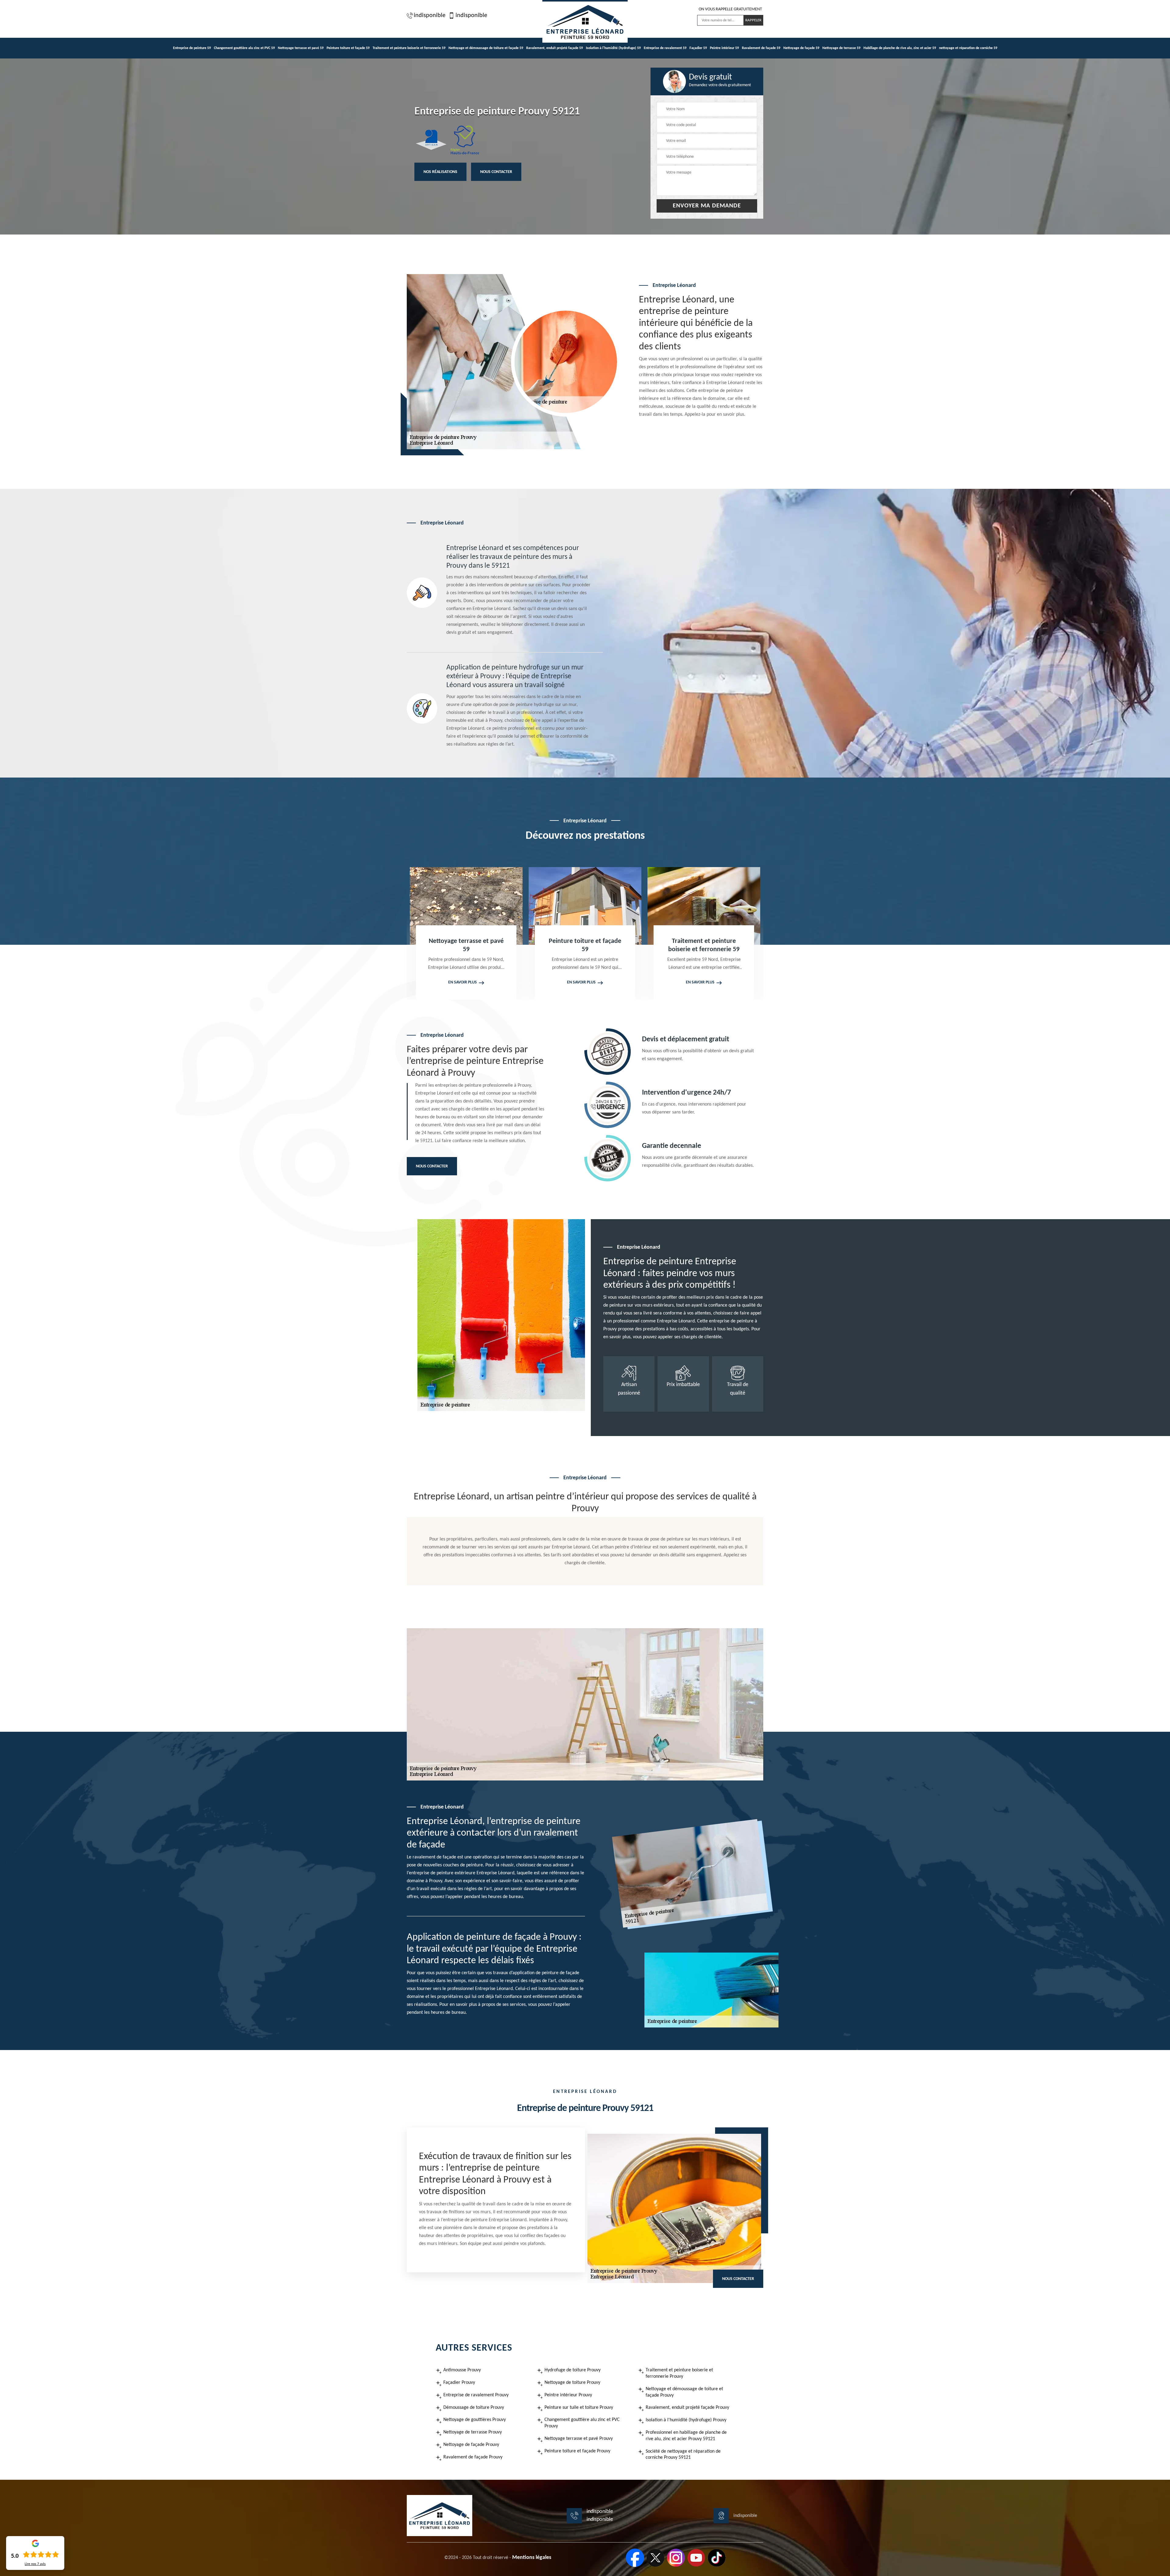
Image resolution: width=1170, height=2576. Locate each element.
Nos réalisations (440, 172)
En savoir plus (505, 982)
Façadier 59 (698, 48)
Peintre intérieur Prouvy (568, 2395)
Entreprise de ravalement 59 (665, 48)
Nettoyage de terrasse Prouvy (473, 2432)
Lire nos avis (35, 2564)
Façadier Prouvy (459, 2383)
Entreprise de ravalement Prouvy (476, 2395)
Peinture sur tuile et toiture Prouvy (579, 2408)
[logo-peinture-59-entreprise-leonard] (585, 21)
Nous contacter (496, 172)
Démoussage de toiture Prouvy (474, 2408)
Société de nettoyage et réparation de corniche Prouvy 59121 (683, 2455)
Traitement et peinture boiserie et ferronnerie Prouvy (679, 2373)
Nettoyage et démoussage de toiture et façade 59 (486, 48)
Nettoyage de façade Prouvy (471, 2445)
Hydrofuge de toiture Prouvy (573, 2370)
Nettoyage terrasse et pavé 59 (301, 48)
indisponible (430, 16)
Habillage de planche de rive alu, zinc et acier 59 (900, 48)
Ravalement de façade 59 (761, 48)
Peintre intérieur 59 (724, 48)
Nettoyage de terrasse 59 (841, 48)
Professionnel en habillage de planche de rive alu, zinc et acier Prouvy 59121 (686, 2436)
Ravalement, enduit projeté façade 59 (555, 48)
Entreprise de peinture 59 (192, 48)
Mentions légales (532, 2558)
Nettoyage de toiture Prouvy (572, 2383)
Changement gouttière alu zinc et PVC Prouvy (582, 2423)
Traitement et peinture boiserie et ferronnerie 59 (409, 48)
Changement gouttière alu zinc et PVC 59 (244, 48)
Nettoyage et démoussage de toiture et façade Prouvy (684, 2392)
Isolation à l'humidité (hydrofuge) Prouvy (686, 2420)
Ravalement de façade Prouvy (473, 2457)
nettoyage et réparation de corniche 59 (968, 48)
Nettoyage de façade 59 (801, 48)
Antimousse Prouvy (462, 2370)
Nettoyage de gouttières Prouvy (475, 2420)
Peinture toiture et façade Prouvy (577, 2451)
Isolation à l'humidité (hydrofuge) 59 (613, 48)
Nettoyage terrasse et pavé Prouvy (579, 2439)
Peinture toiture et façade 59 (348, 48)
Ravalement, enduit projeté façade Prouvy (687, 2408)
